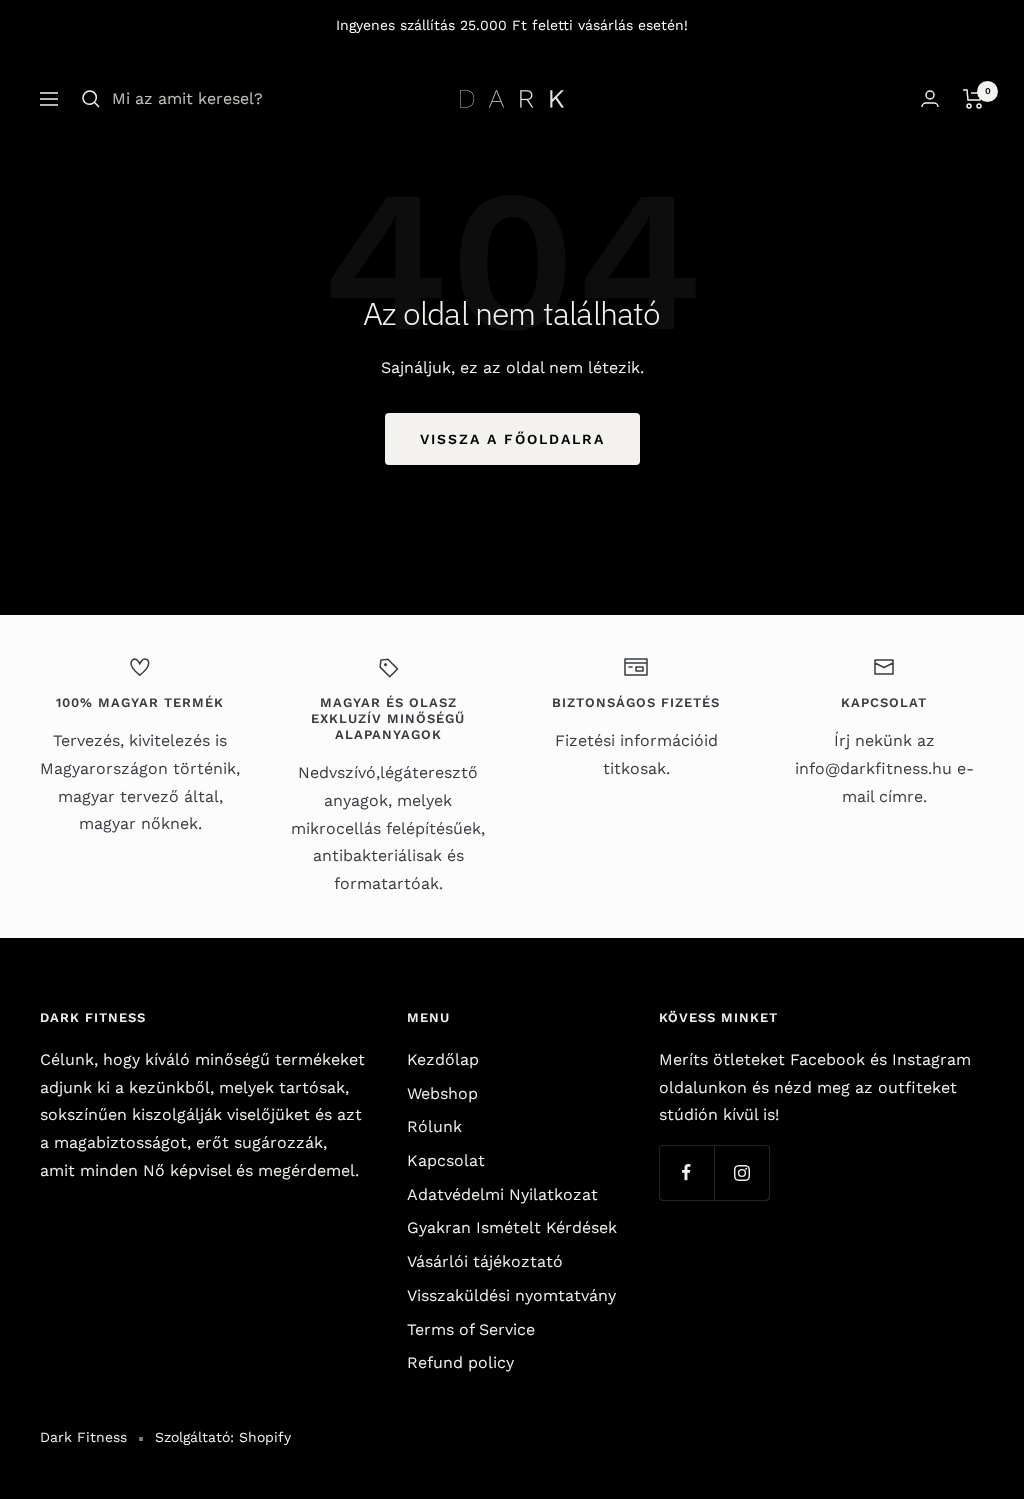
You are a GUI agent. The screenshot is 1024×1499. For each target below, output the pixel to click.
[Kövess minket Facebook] (686, 1172)
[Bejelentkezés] (930, 98)
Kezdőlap (443, 1059)
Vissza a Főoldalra (512, 439)
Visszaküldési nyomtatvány (511, 1295)
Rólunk (434, 1126)
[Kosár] (973, 99)
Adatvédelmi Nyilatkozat (502, 1194)
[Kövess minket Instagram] (741, 1172)
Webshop (442, 1093)
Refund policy (460, 1362)
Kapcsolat (446, 1160)
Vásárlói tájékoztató (485, 1261)
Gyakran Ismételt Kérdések (512, 1227)
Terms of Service (471, 1329)
